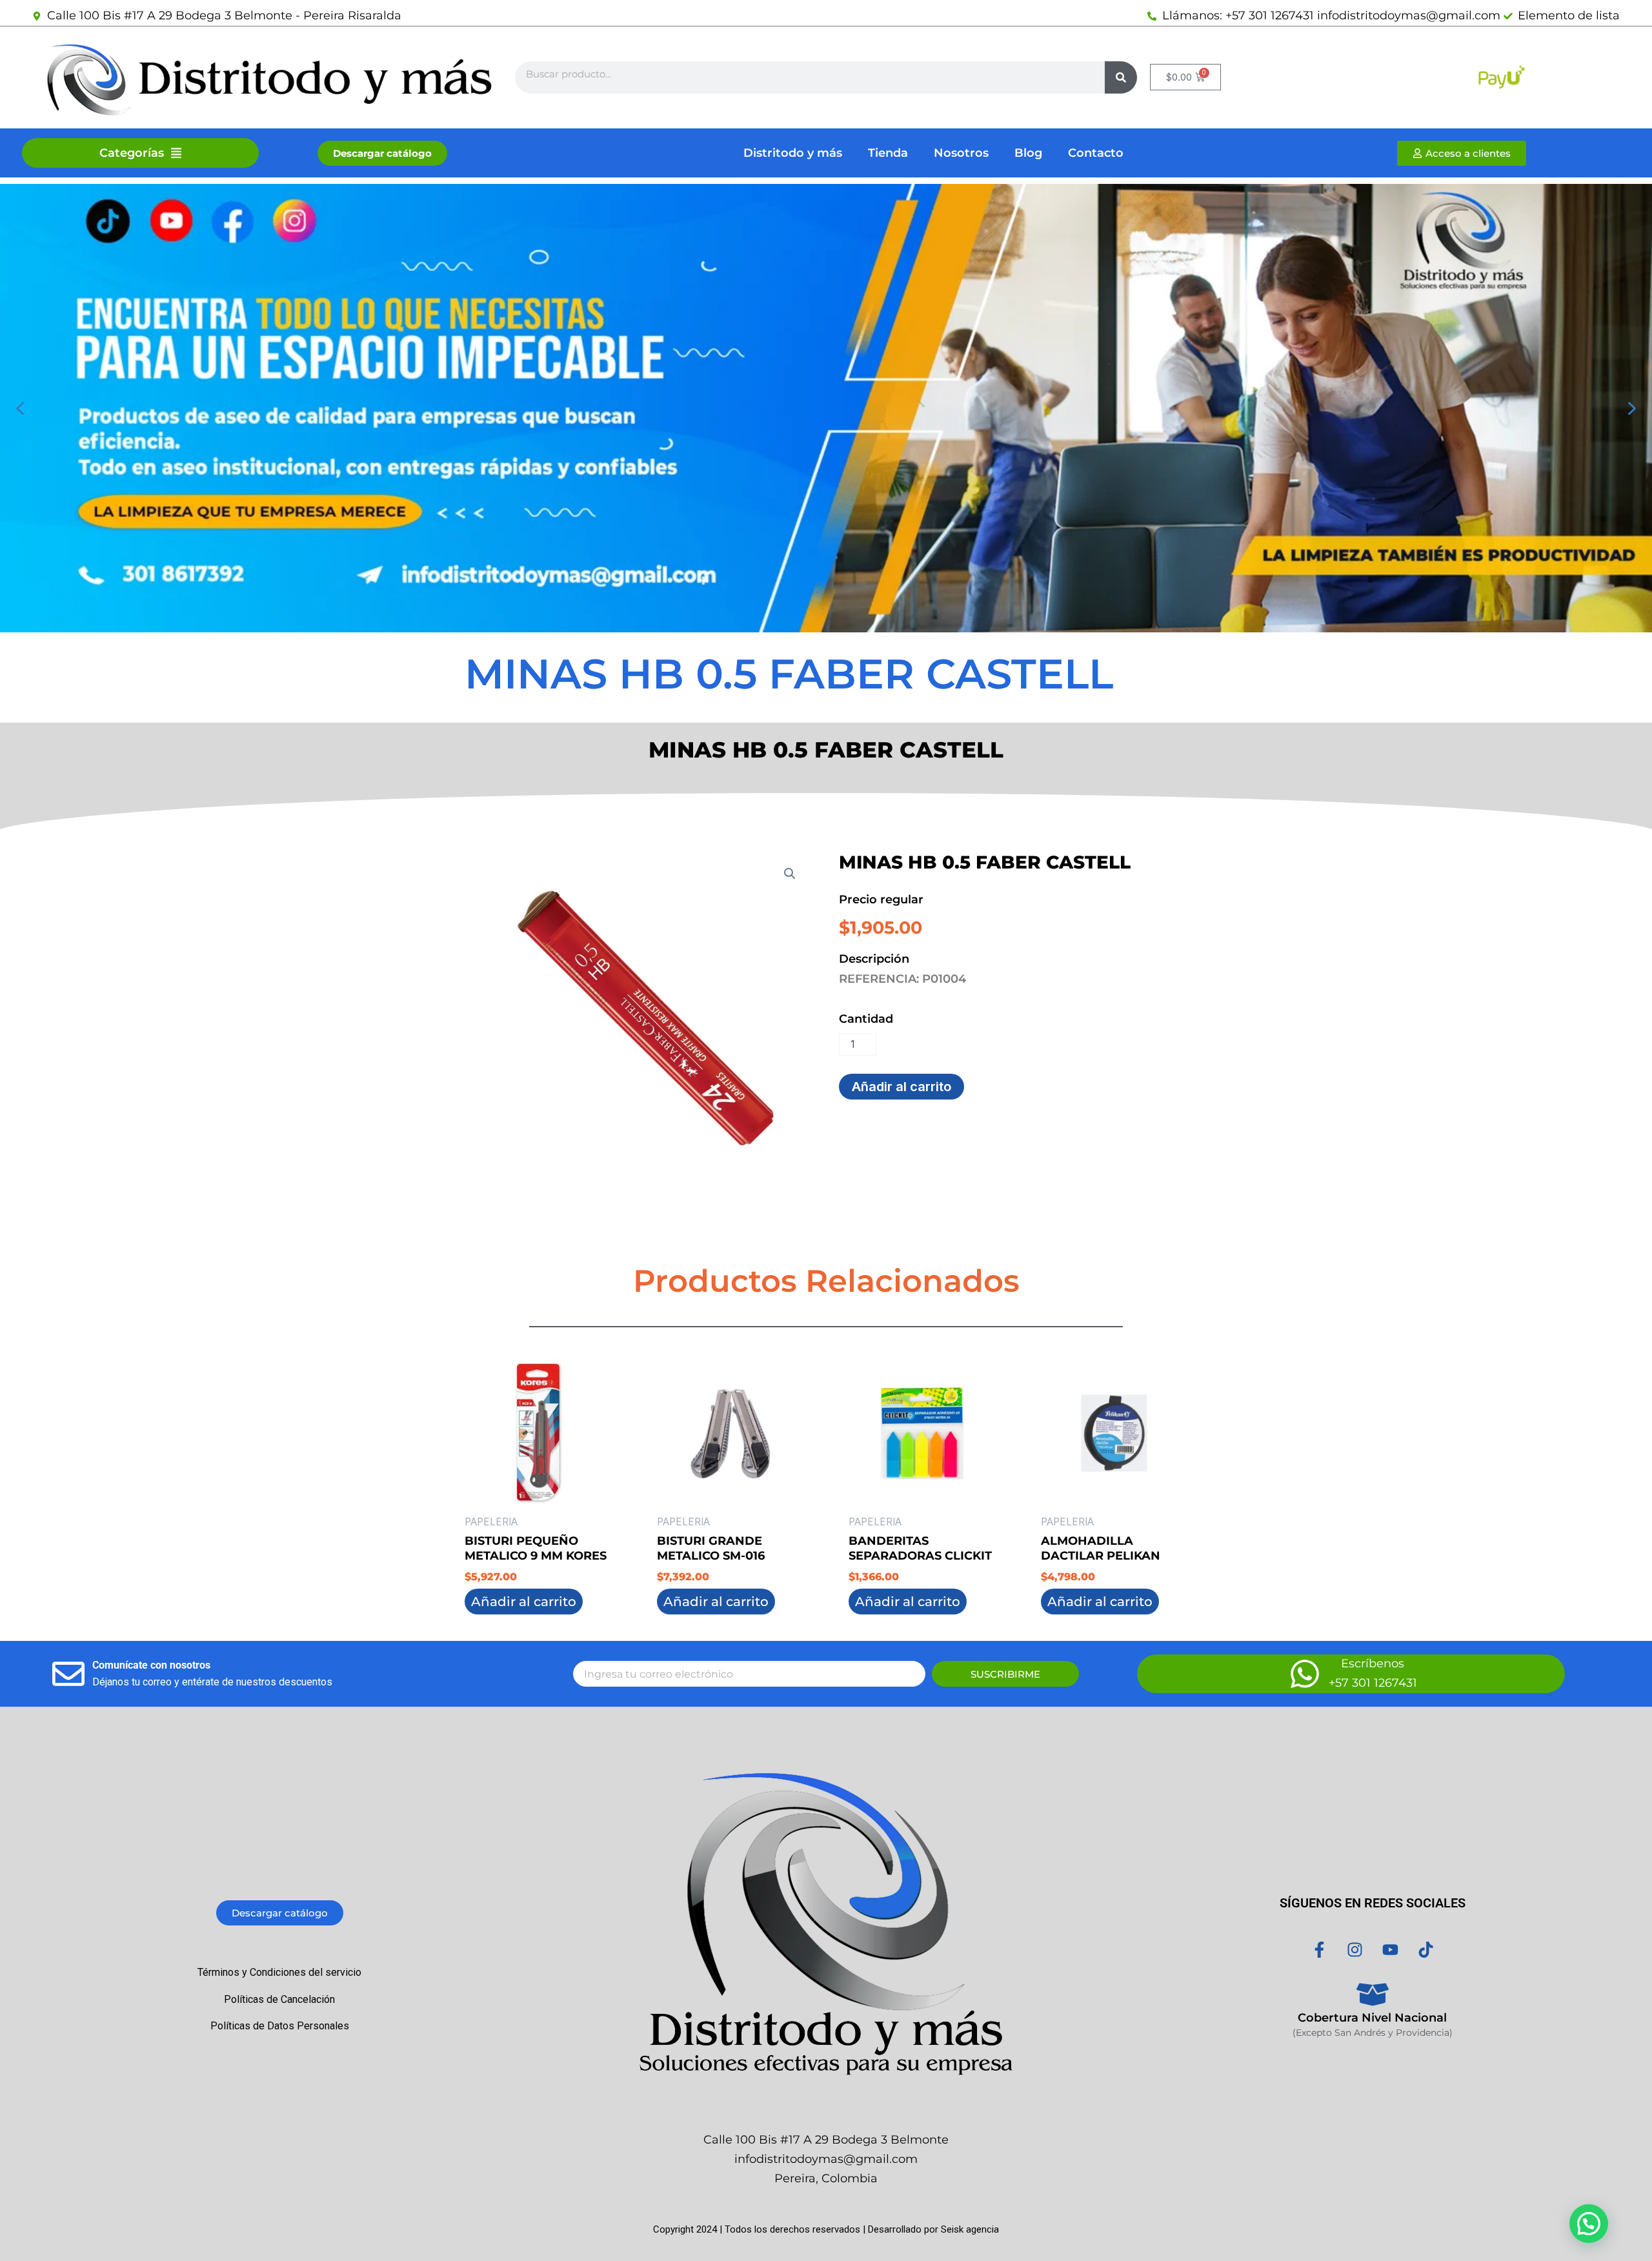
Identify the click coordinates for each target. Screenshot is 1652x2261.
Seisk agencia (970, 2229)
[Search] (1121, 77)
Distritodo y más (793, 153)
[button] (20, 408)
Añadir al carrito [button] (524, 1602)
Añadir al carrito (902, 1087)
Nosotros (961, 153)
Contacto (1096, 153)
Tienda (888, 153)
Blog (1028, 153)
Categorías (132, 153)
